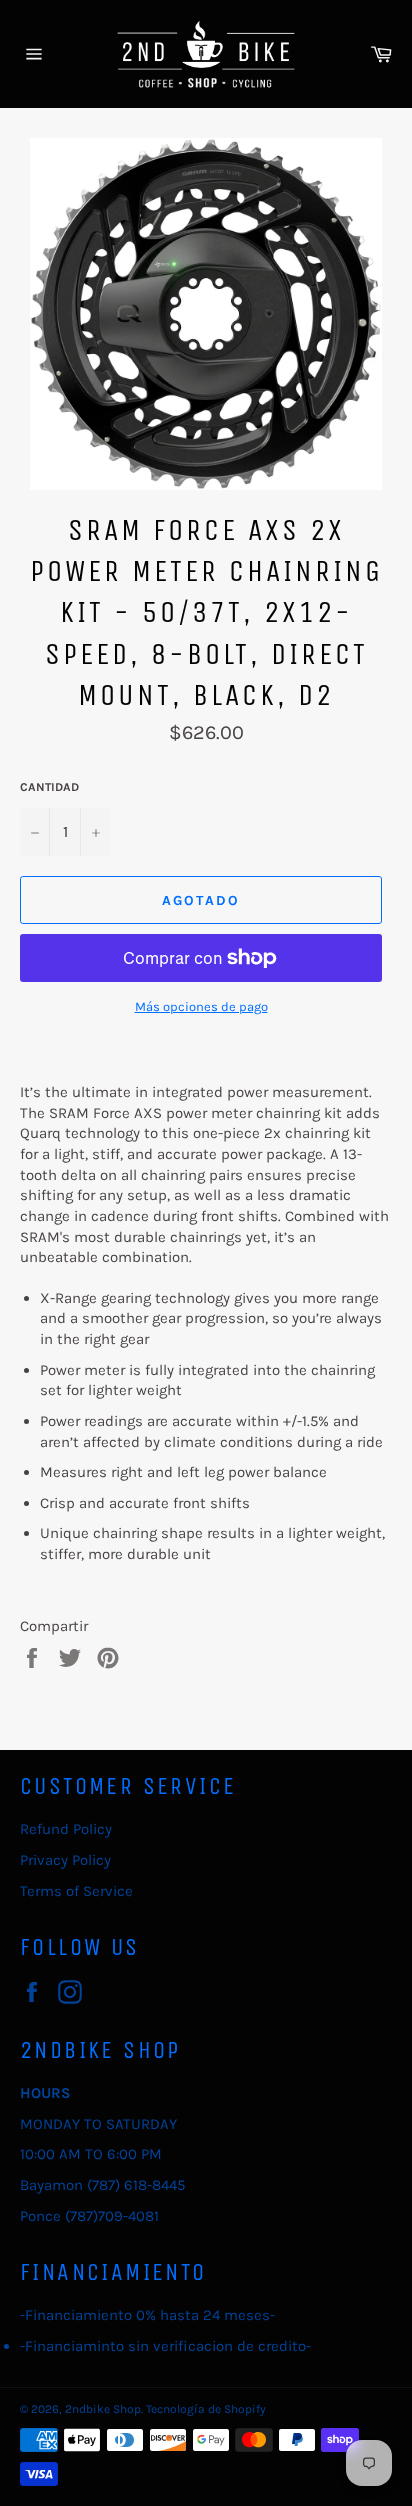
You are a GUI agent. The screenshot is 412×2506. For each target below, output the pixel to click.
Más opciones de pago (201, 1006)
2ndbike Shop (103, 2409)
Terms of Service (76, 1891)
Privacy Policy (65, 1860)
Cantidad (49, 787)
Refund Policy (66, 1829)
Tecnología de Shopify (206, 2409)
